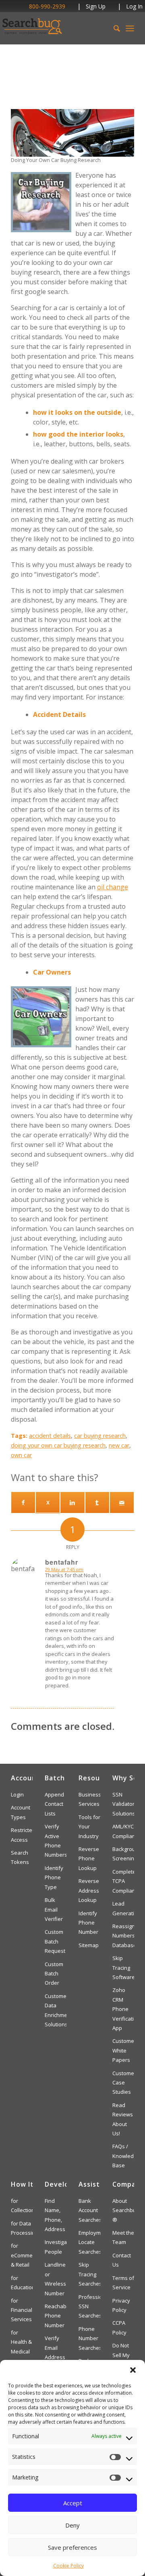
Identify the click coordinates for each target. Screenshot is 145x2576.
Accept (73, 2503)
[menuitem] (113, 28)
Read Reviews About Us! (123, 2119)
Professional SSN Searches (89, 2306)
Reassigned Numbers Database (123, 1936)
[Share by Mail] (122, 1502)
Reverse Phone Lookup (89, 1858)
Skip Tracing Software (123, 1968)
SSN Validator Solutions (123, 1804)
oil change (113, 887)
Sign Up (96, 6)
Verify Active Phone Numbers (56, 1841)
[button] (133, 2370)
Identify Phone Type (54, 1877)
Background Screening (123, 1854)
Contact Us (122, 2260)
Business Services (89, 1799)
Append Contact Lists (54, 1804)
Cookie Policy (68, 2566)
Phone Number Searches (89, 2338)
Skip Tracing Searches (89, 2274)
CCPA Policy (119, 2327)
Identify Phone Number (88, 1923)
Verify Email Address (55, 2348)
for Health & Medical (21, 2342)
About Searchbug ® (123, 2210)
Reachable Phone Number (56, 2316)
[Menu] (130, 28)
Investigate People (56, 2247)
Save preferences (72, 2547)
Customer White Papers (123, 2050)
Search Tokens (20, 1857)
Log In (134, 6)
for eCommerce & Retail (22, 2255)
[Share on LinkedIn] (72, 1502)
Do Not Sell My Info (121, 2355)
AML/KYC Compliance (123, 1831)
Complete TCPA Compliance (123, 1881)
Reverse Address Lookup (89, 1890)
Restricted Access (22, 1835)
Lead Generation (123, 1908)
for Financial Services (22, 2310)
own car (21, 1455)
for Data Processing (22, 2228)
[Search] (113, 28)
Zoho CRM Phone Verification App (123, 2009)
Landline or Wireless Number (55, 2279)
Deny (72, 2525)
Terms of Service (123, 2283)
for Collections (22, 2205)
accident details (50, 1436)
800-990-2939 (47, 6)
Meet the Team (123, 2237)
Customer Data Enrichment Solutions (56, 2010)
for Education (22, 2283)
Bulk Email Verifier (54, 1909)
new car (119, 1445)
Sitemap (89, 1945)
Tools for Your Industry (89, 1827)
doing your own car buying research (58, 1445)
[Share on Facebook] (23, 1502)
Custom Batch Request (55, 1941)
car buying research (100, 1436)
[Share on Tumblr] (97, 1502)
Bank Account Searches (89, 2210)
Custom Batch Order (54, 1974)
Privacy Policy (121, 2305)
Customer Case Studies (123, 2083)
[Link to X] (48, 1502)
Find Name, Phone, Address (55, 2215)
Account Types (21, 1812)
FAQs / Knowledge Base (123, 2156)
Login (17, 1794)
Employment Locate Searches (89, 2242)
